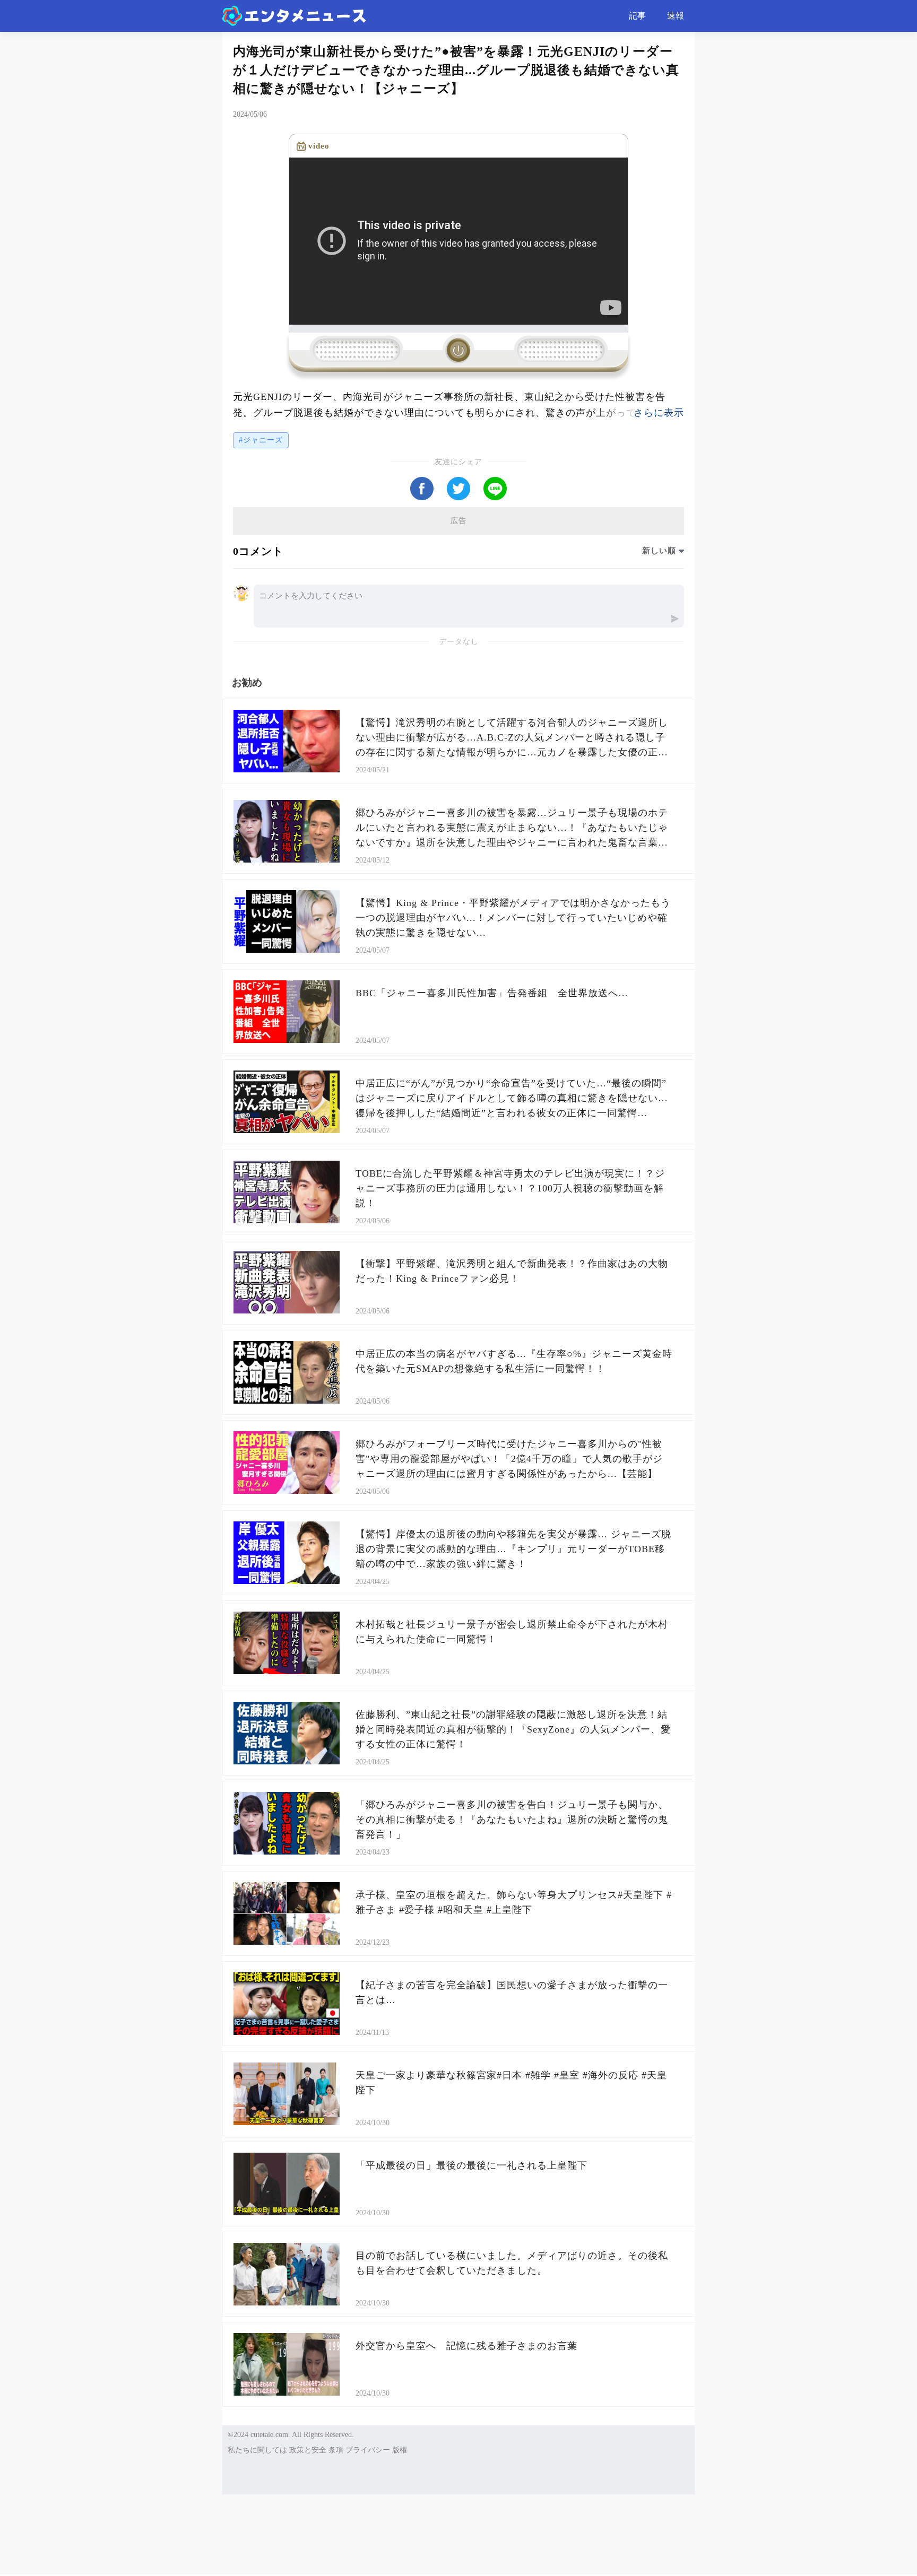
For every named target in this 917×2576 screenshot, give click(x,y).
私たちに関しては (257, 2450)
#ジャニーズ (261, 440)
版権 (400, 2450)
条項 (336, 2450)
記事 (637, 16)
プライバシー (368, 2450)
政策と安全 (308, 2450)
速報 (676, 16)
